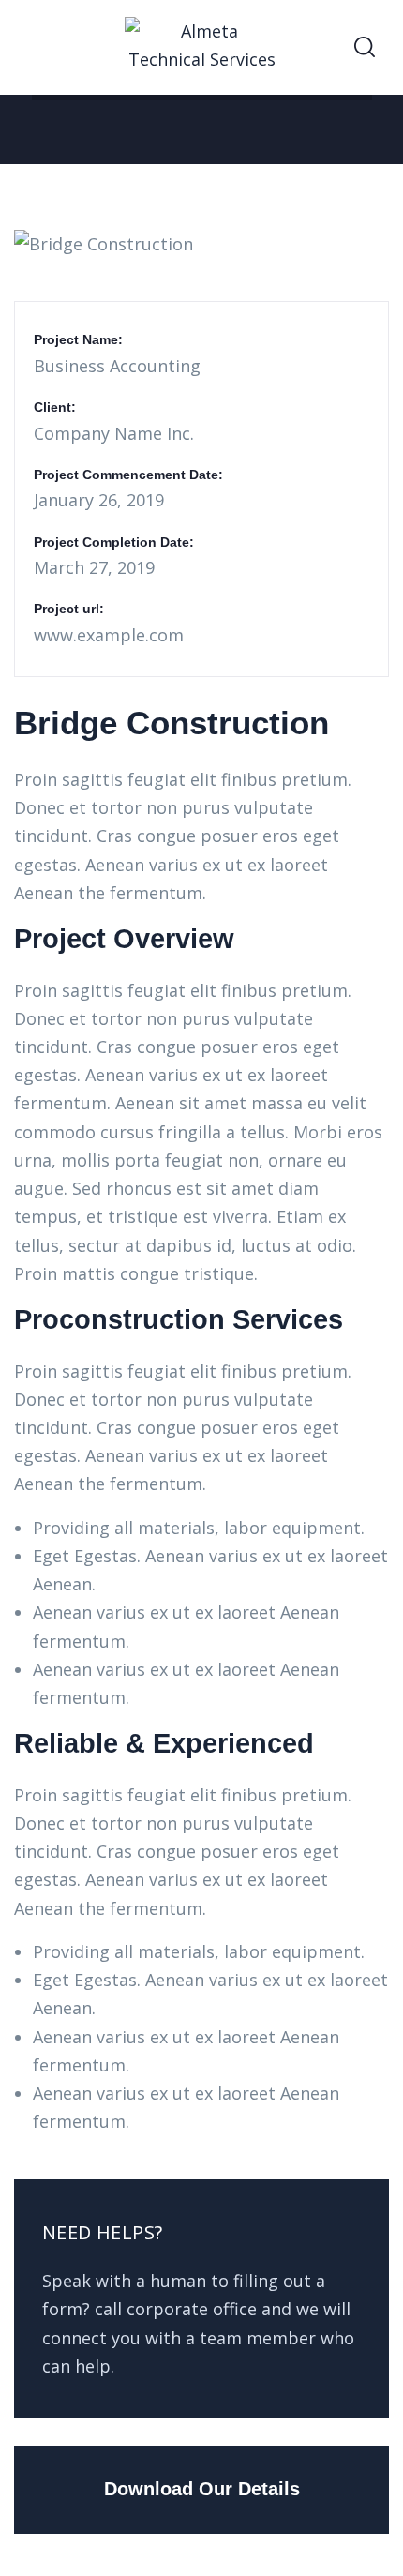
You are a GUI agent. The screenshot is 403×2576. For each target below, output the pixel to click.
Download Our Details (202, 2489)
